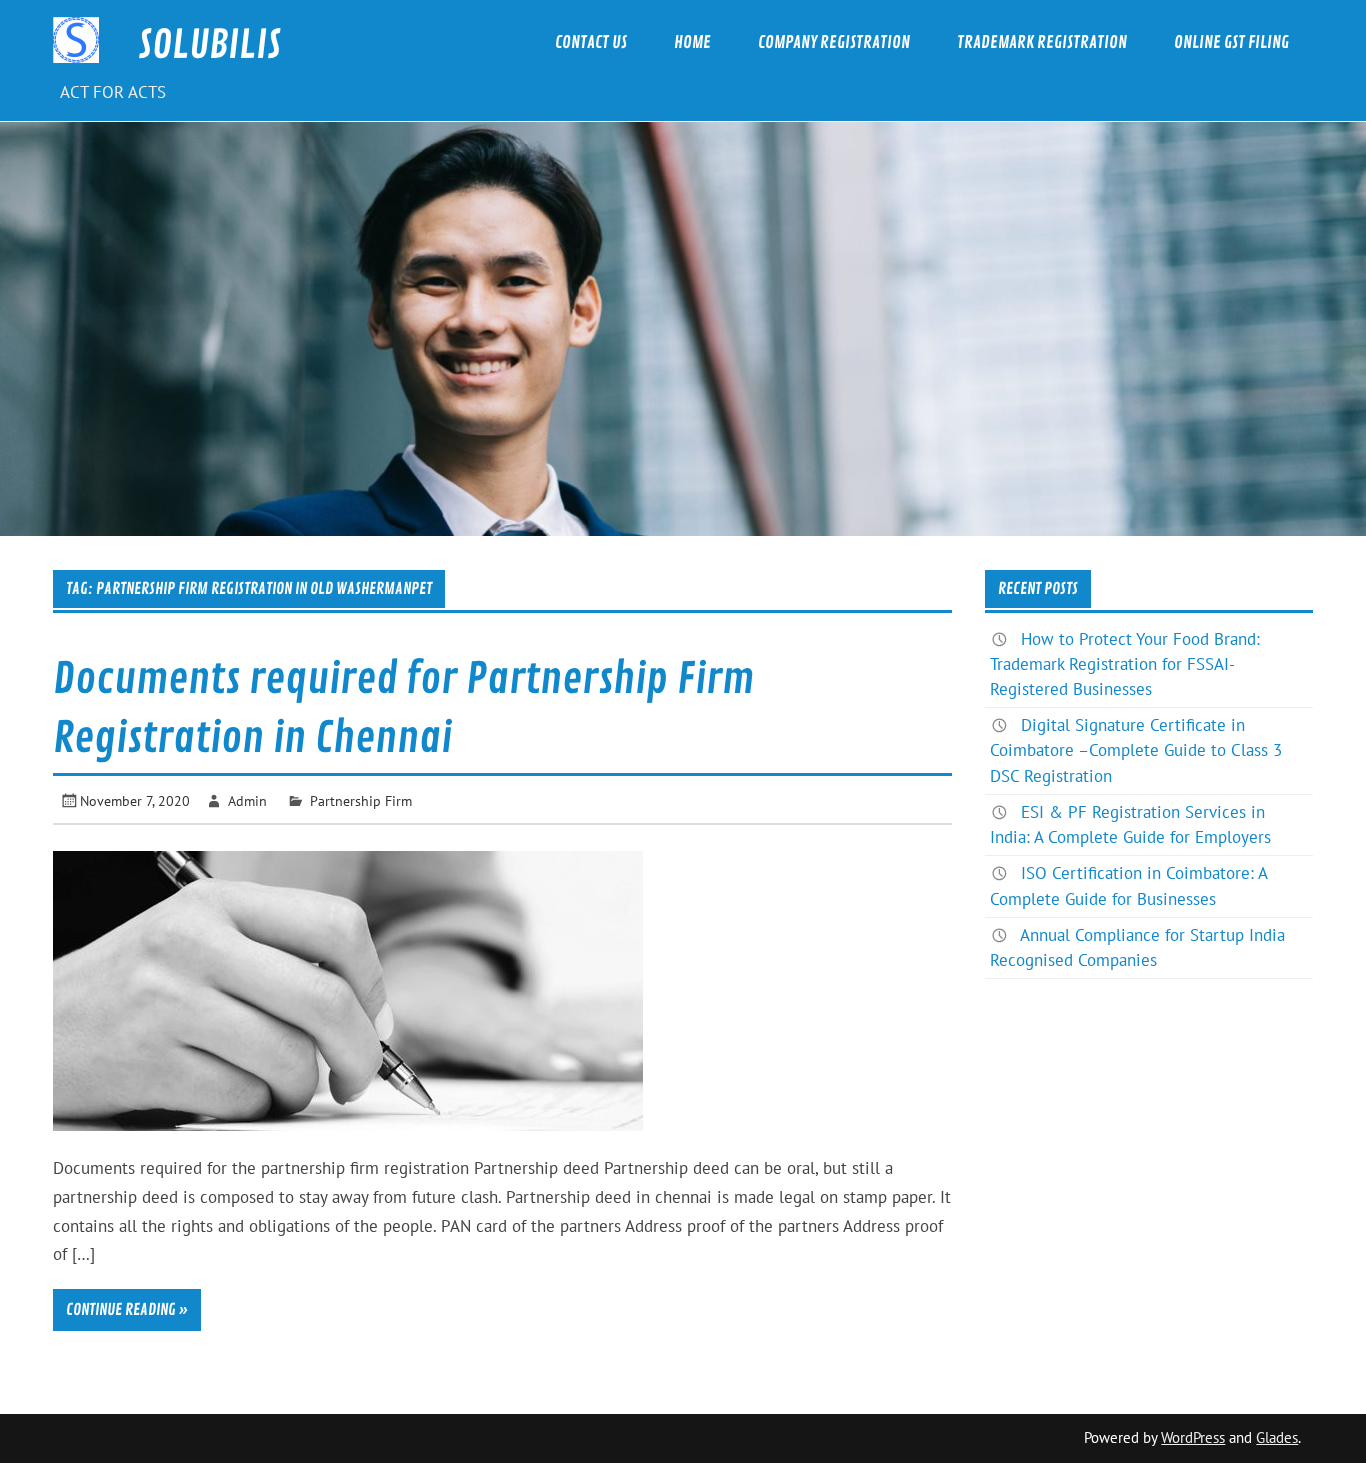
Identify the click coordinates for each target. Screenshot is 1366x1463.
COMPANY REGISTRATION (834, 42)
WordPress (1193, 1437)
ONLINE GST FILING (1231, 42)
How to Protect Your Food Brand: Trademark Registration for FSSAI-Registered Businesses (1125, 664)
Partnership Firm (361, 800)
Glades (1277, 1437)
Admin (247, 800)
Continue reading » (127, 1310)
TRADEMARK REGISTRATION (1042, 42)
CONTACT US (591, 42)
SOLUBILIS (209, 45)
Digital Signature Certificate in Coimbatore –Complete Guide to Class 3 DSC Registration (1136, 750)
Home (692, 42)
